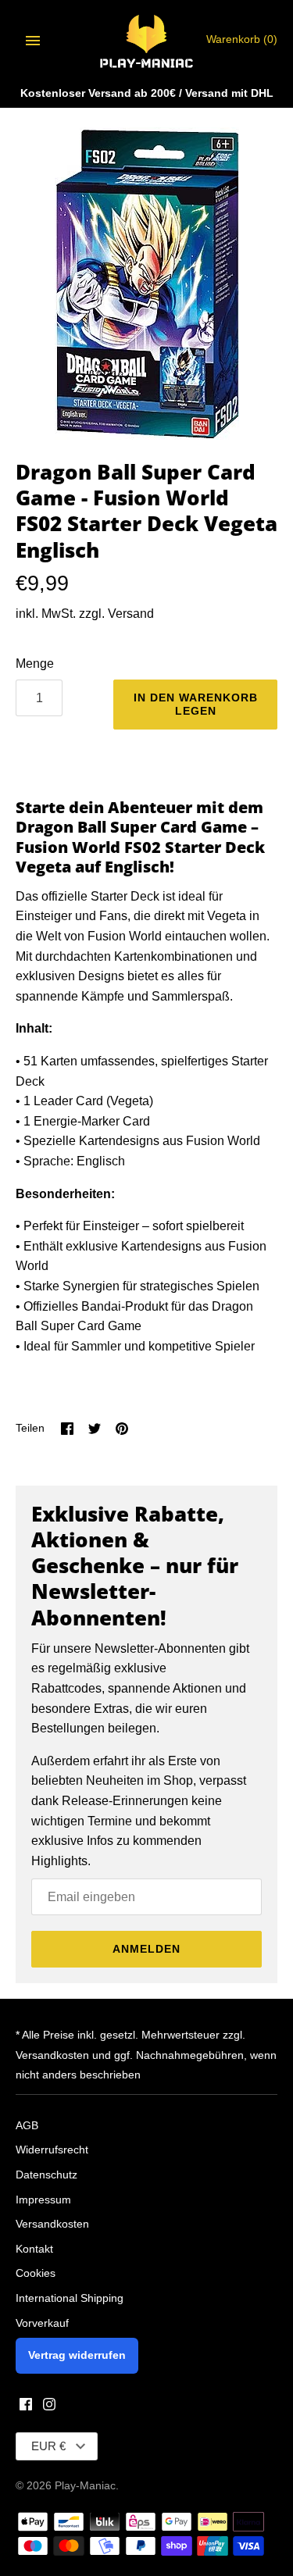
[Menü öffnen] (33, 41)
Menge (35, 664)
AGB (27, 2126)
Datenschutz (46, 2175)
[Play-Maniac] (146, 40)
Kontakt (34, 2249)
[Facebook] (26, 2407)
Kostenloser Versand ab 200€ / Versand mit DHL (147, 93)
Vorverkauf (42, 2323)
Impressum (43, 2200)
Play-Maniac (85, 2486)
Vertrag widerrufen (77, 2355)
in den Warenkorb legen (196, 704)
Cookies (36, 2273)
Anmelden (146, 1949)
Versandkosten (52, 2224)
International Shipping (70, 2298)
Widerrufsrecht (52, 2150)
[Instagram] (49, 2407)
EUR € (48, 2446)
